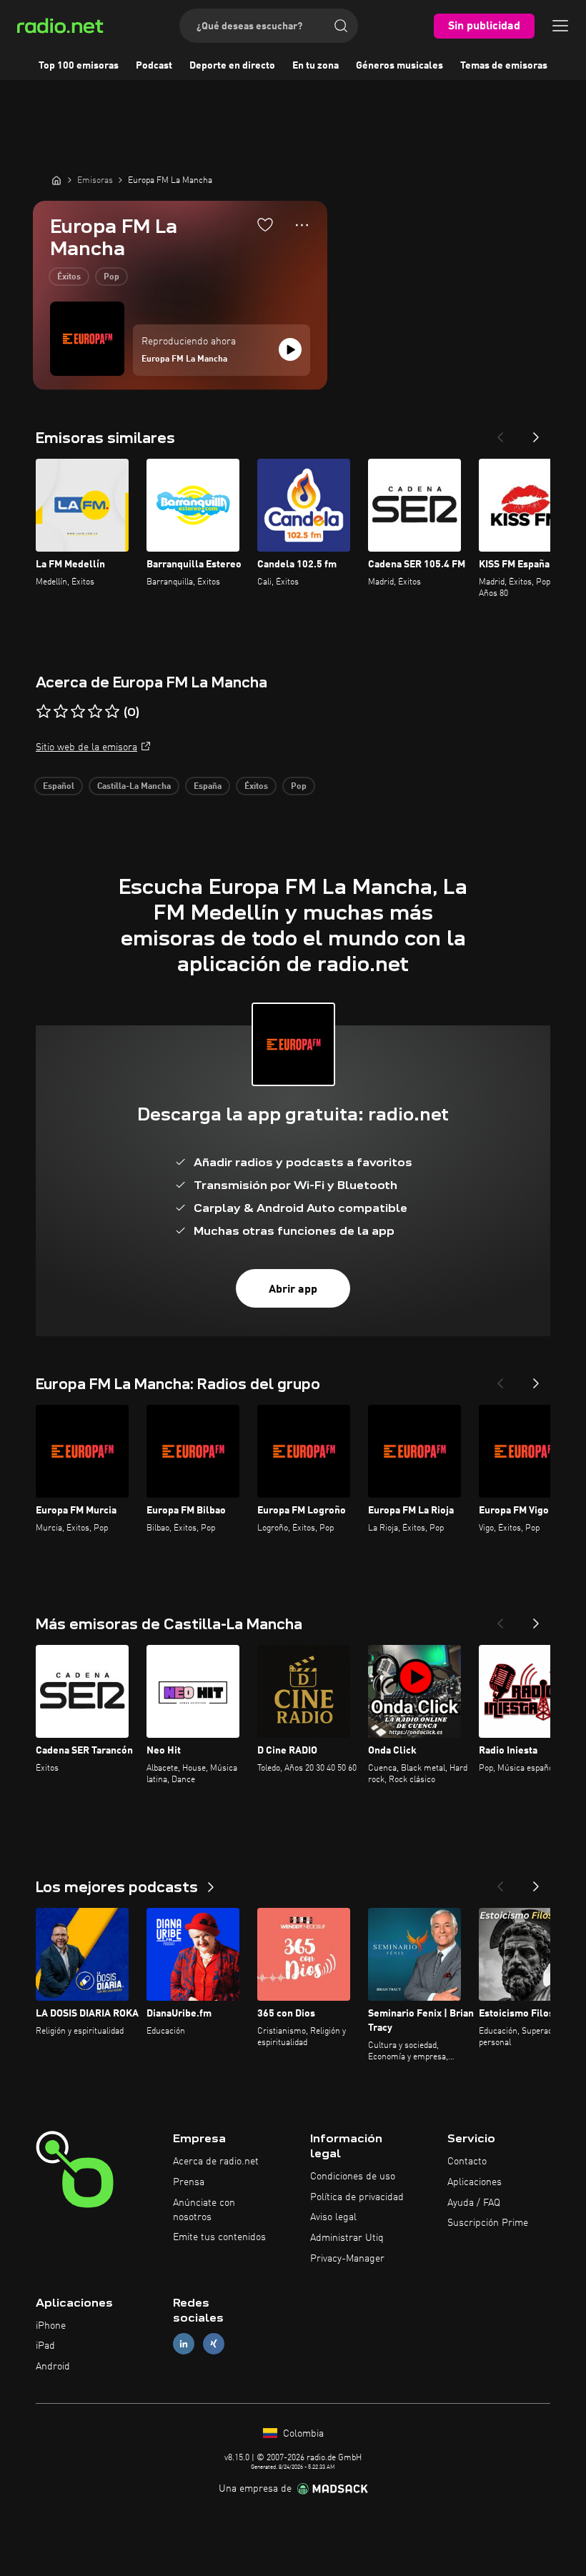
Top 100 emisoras (79, 66)
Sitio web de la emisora (86, 747)
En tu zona (316, 66)
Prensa (189, 2182)
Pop (111, 277)
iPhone (51, 2326)
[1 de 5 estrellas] (44, 712)
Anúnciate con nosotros (204, 2210)
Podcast (154, 66)
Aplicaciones (475, 2182)
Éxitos (69, 277)
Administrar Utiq (347, 2238)
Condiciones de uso (353, 2177)
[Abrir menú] (560, 26)
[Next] (536, 433)
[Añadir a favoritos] (265, 224)
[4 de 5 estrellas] (95, 712)
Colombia (302, 2434)
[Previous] (500, 433)
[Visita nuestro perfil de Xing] (214, 2344)
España (208, 787)
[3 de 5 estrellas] (78, 712)
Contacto (467, 2162)
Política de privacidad (357, 2197)
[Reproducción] (290, 349)
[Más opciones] (302, 225)
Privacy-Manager (347, 2259)
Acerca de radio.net (216, 2162)
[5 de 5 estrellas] (112, 712)
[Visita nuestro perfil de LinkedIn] (184, 2344)
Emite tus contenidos (219, 2237)
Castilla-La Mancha (134, 787)
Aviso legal (333, 2217)
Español (59, 787)
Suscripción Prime (488, 2223)
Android (53, 2367)
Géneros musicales (399, 66)
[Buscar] (341, 26)
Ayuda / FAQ (474, 2203)
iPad (45, 2346)
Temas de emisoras (504, 66)
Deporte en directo (232, 66)
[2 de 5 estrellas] (61, 712)
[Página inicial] (56, 180)
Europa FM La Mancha (184, 359)
